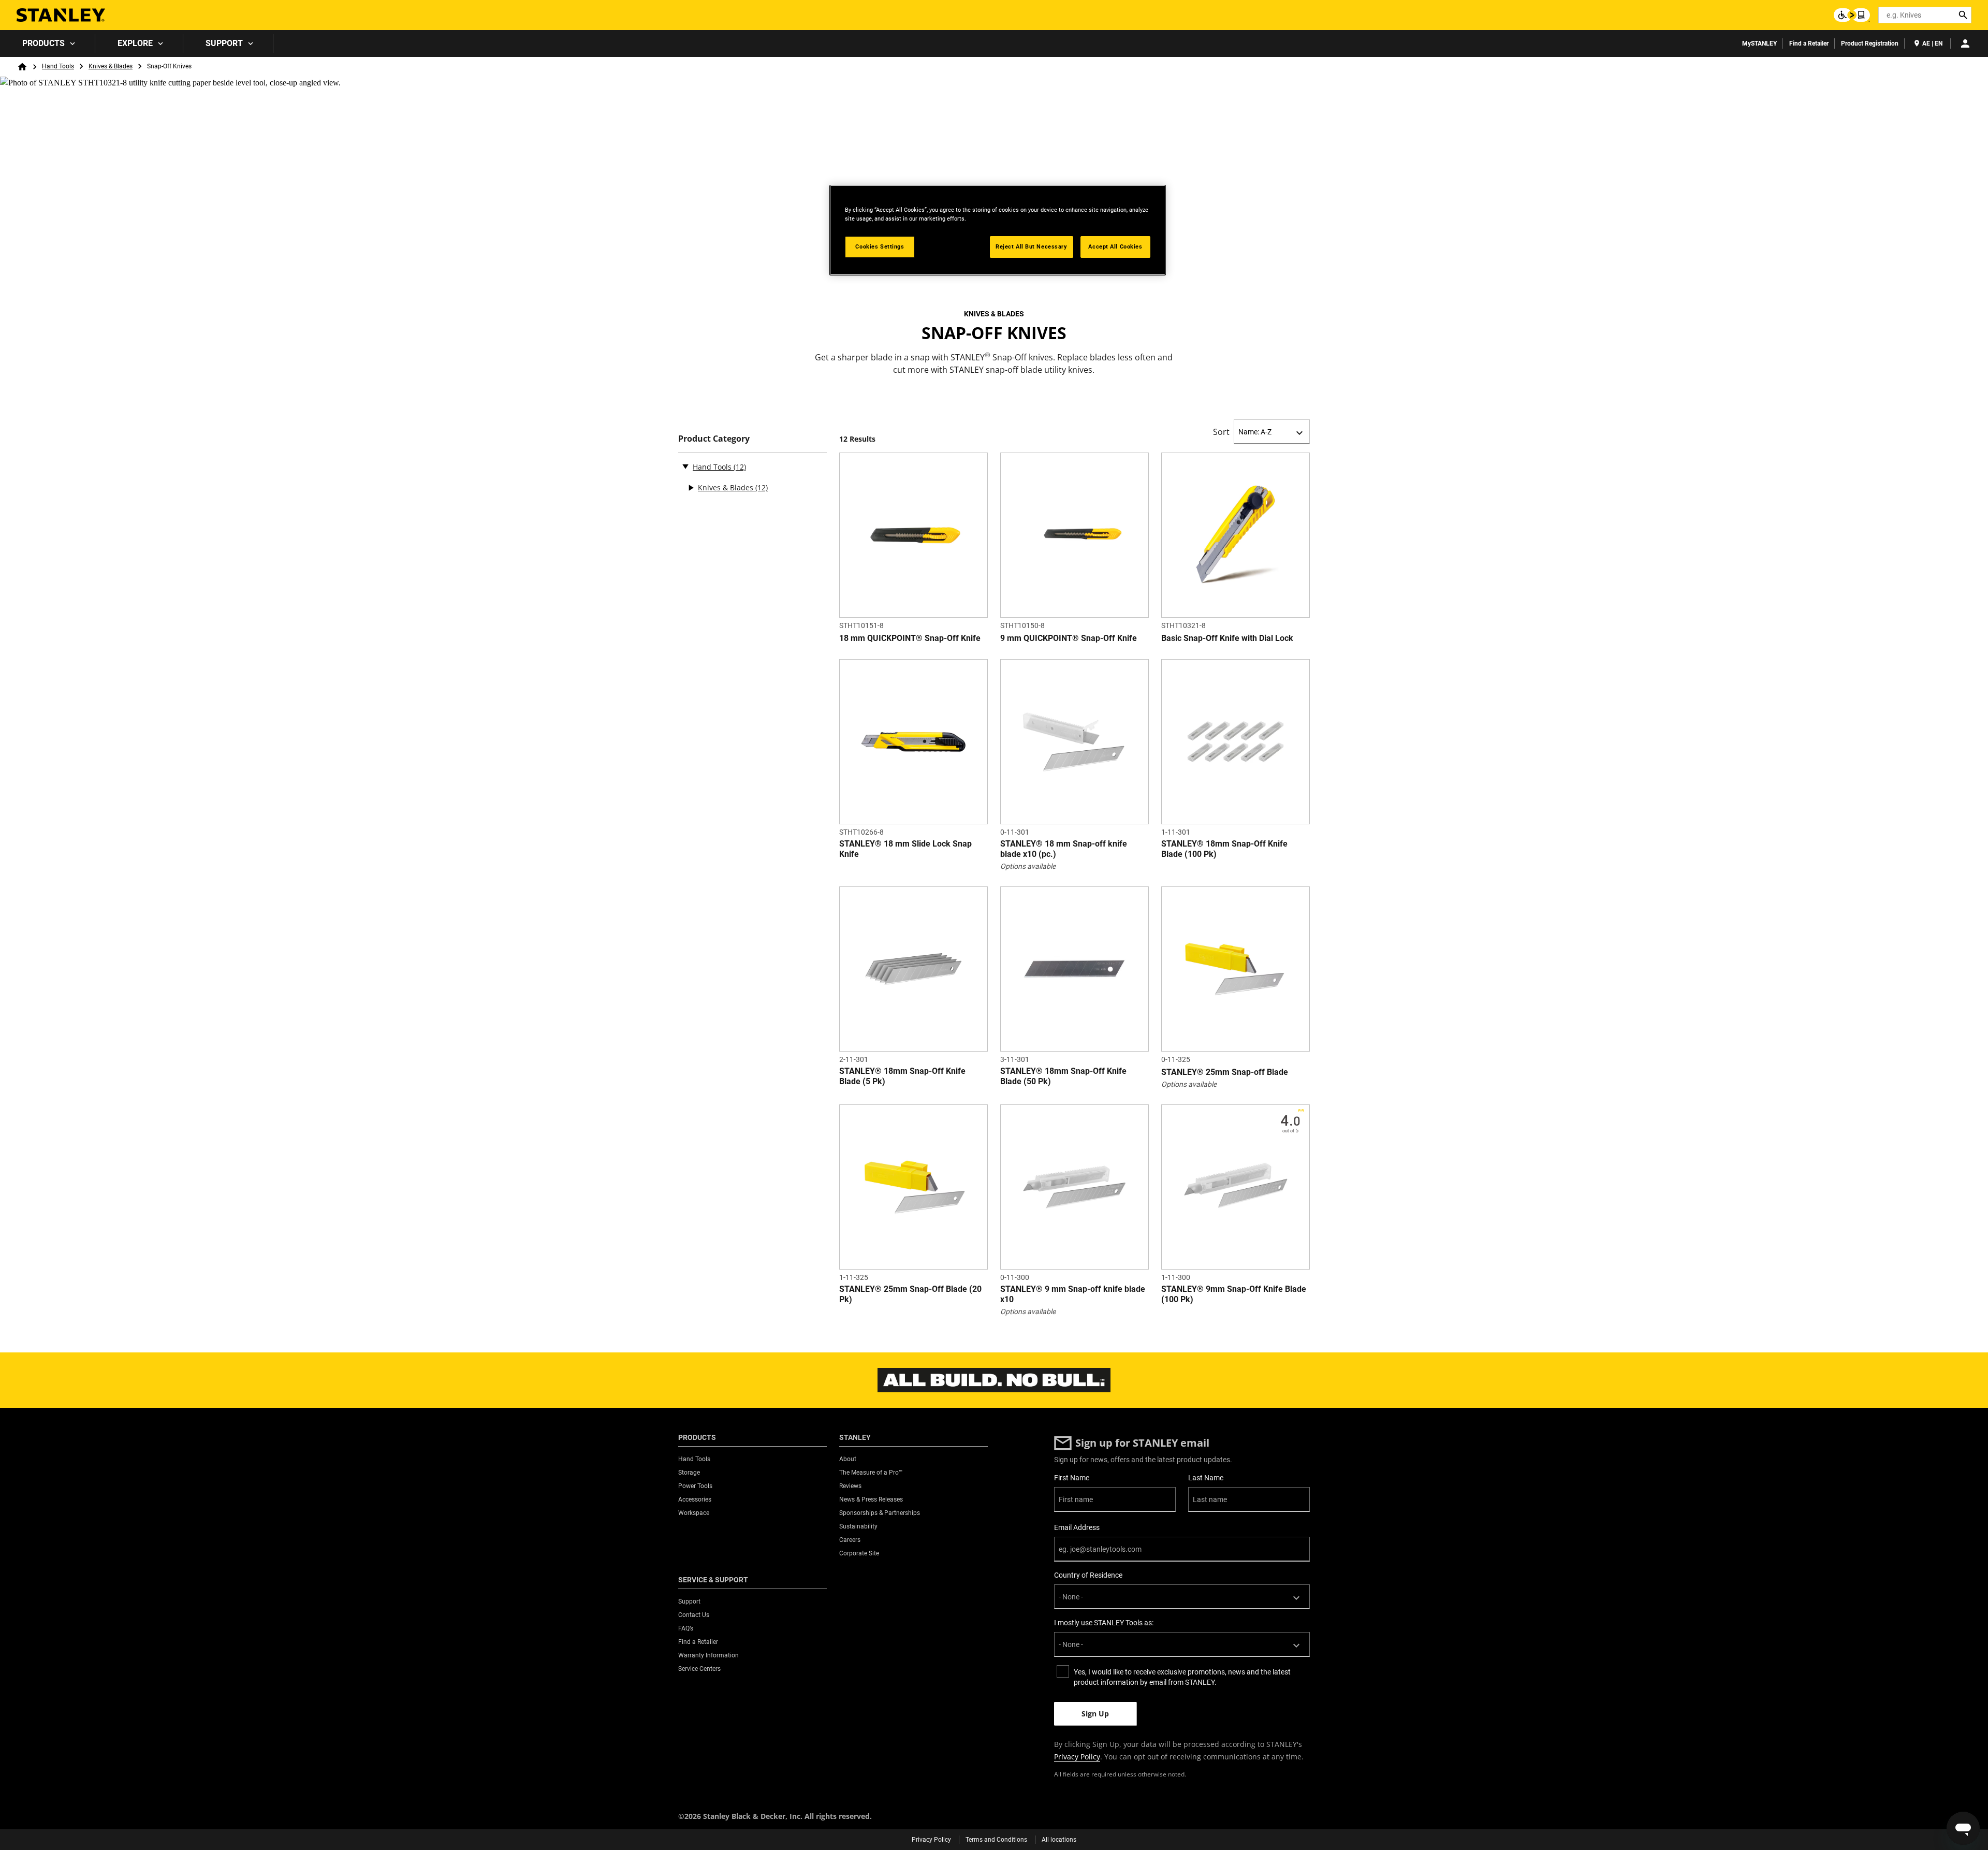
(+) (691, 488)
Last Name (1206, 1478)
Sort (1221, 432)
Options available (1028, 866)
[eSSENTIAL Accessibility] (1852, 15)
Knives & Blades (111, 66)
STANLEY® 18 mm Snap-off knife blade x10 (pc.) (1064, 849)
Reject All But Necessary (1032, 246)
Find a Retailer (1809, 43)
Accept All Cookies (1115, 246)
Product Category (714, 439)
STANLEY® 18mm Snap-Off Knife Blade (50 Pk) (1063, 1076)
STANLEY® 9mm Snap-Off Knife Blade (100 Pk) (1234, 1294)
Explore (135, 43)
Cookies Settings (880, 246)
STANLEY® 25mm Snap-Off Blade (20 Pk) (910, 1294)
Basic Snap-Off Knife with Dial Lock (1227, 638)
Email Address (1077, 1527)
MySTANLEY (1759, 43)
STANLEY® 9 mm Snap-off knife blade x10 (1073, 1294)
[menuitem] (48, 43)
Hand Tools (58, 66)
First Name (1072, 1478)
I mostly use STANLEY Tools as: (1104, 1623)
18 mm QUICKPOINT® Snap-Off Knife (910, 638)
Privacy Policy (1077, 1757)
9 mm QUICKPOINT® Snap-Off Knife (1069, 638)
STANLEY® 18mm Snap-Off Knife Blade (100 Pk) (1224, 849)
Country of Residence (1088, 1575)
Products (43, 43)
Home (22, 67)
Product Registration (1870, 43)
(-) (685, 466)
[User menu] (1965, 43)
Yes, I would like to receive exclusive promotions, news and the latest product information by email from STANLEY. (1182, 1677)
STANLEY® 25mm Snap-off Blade (1225, 1072)
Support (224, 43)
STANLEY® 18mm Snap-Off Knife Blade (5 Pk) (902, 1076)
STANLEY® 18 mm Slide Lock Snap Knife (905, 849)
